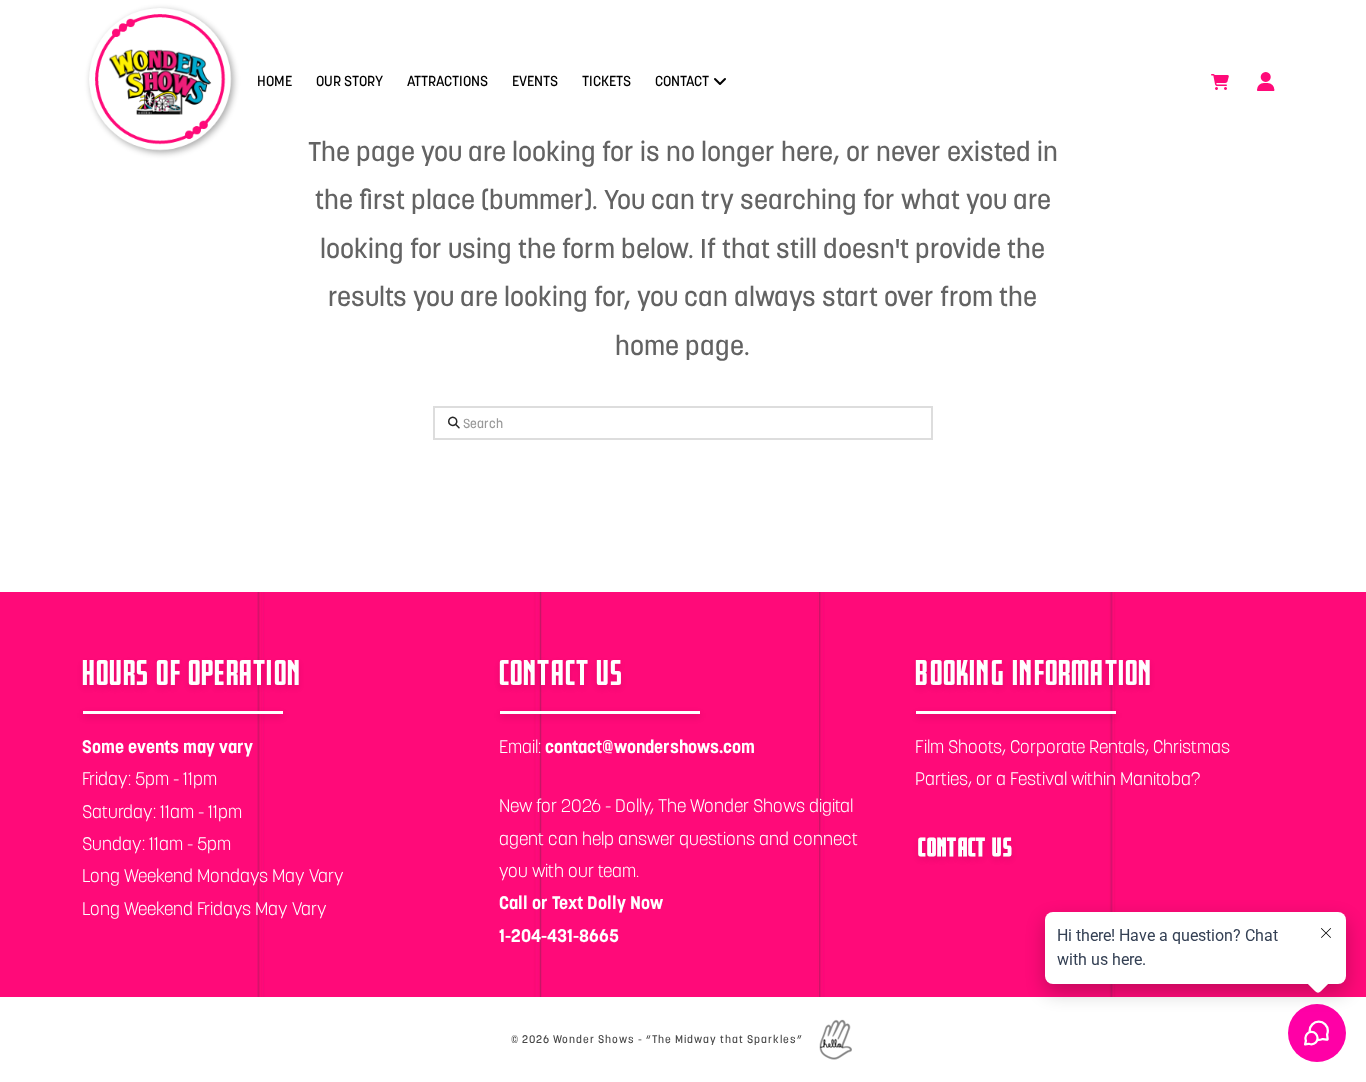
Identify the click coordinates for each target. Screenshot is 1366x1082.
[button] (1220, 82)
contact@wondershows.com (650, 746)
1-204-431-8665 (559, 935)
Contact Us (965, 846)
